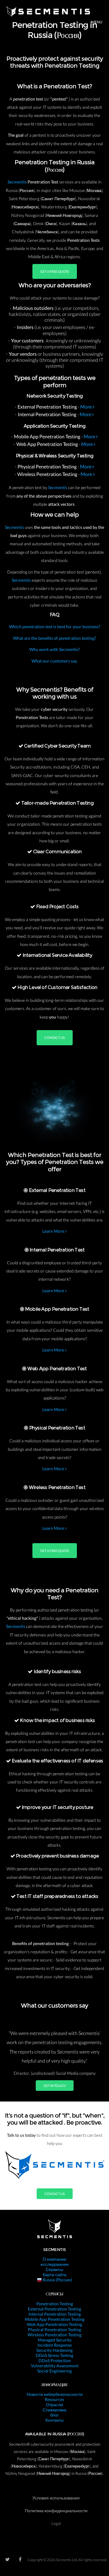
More (86, 407)
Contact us (55, 1038)
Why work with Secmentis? (55, 649)
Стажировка (54, 2410)
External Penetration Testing (54, 2309)
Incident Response (55, 2345)
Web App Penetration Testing (54, 2324)
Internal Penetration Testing (55, 2314)
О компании (54, 2259)
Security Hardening (54, 2350)
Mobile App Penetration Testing (55, 2319)
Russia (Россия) (57, 2280)
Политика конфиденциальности (56, 2511)
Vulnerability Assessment (55, 2366)
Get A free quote (55, 271)
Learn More (54, 1231)
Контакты (54, 2420)
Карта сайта (54, 2275)
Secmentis (18, 182)
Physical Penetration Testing (54, 2329)
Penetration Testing (55, 2304)
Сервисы (54, 2269)
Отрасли (54, 2405)
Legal (56, 2523)
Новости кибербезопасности (55, 2394)
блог (54, 2415)
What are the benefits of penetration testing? (55, 638)
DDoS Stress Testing (54, 2355)
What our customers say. (54, 661)
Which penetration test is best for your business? (55, 627)
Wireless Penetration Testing (54, 2335)
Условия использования (56, 2498)
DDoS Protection (55, 2360)
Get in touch (55, 2086)
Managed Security (55, 2340)
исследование (55, 2264)
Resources (54, 2399)
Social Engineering (54, 2371)
